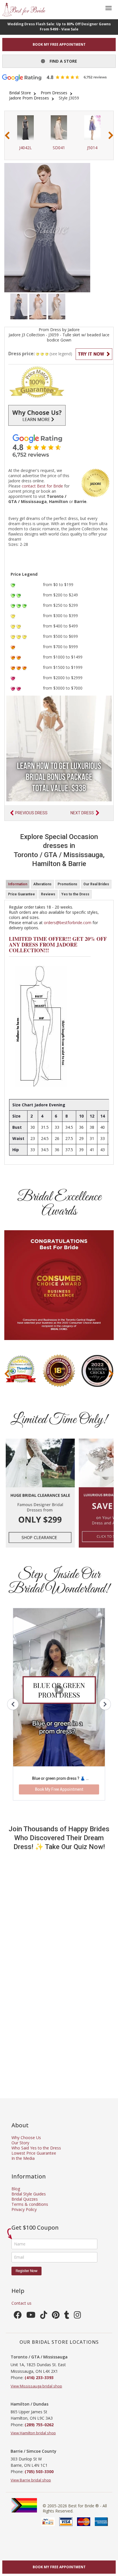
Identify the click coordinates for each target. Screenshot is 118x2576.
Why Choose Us (26, 2138)
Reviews (48, 894)
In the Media (23, 2158)
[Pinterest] (56, 2316)
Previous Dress (31, 813)
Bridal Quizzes (25, 2199)
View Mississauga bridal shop (36, 2386)
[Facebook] (18, 2316)
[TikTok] (44, 2316)
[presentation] (7, 136)
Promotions (67, 884)
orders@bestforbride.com (68, 923)
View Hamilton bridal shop (33, 2433)
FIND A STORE (61, 61)
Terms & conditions (30, 2204)
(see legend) (61, 354)
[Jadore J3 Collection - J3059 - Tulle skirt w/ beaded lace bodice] (19, 306)
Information (18, 884)
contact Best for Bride (42, 486)
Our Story (20, 2143)
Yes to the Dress (75, 894)
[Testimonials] (59, 446)
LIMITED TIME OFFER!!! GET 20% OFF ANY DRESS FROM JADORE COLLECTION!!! (58, 945)
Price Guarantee (21, 894)
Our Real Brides (96, 884)
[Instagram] (77, 2316)
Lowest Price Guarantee (34, 2153)
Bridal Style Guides (29, 2194)
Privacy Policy (24, 2209)
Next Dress (82, 813)
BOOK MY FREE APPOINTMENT (59, 44)
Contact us (21, 2303)
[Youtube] (31, 2316)
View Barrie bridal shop (31, 2480)
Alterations (42, 884)
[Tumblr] (67, 2316)
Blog (16, 2189)
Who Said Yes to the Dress (36, 2148)
